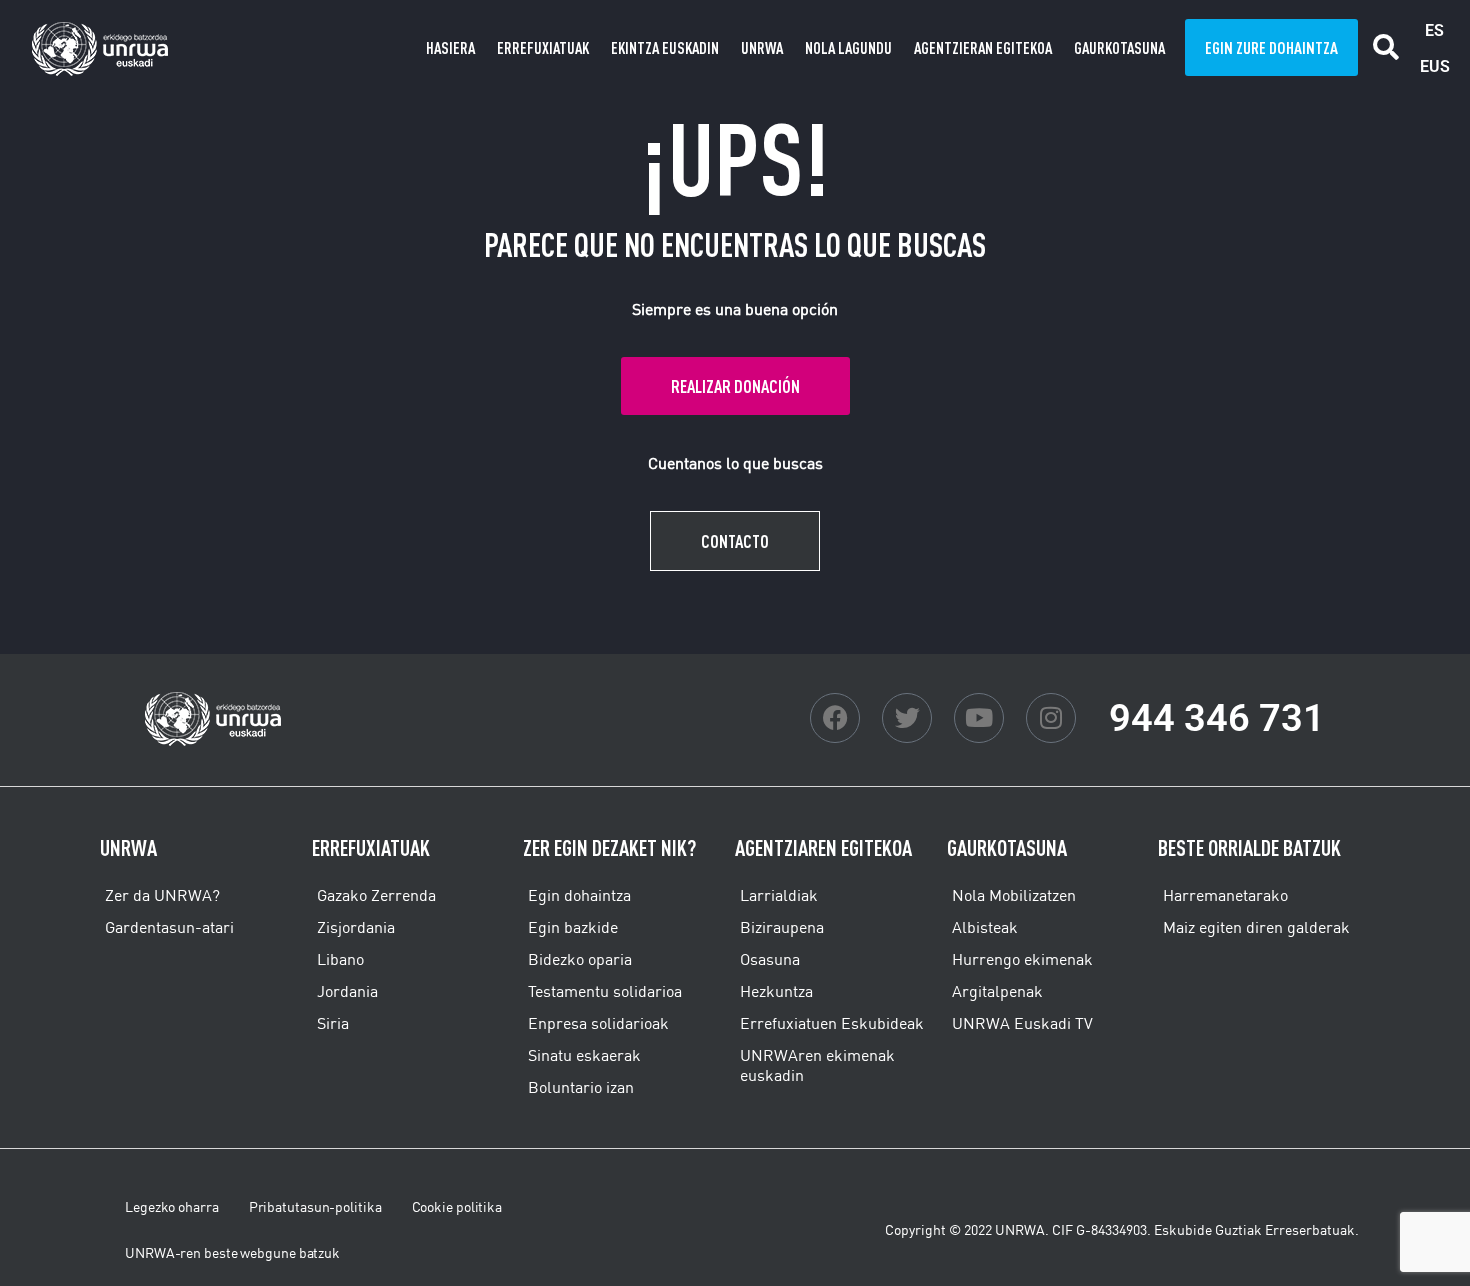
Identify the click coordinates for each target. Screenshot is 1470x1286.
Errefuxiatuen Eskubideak (832, 1023)
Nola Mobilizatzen (1014, 895)
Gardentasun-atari (169, 927)
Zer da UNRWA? (162, 895)
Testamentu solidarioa (605, 991)
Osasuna (770, 959)
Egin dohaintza (579, 895)
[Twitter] (907, 718)
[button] (1386, 47)
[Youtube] (979, 718)
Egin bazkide (573, 927)
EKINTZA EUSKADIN (665, 48)
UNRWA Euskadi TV (1022, 1023)
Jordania (347, 991)
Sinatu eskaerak (584, 1055)
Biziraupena (782, 927)
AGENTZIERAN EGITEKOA (983, 48)
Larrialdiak (779, 895)
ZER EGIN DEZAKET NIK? (609, 847)
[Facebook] (835, 718)
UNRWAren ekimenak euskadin (817, 1065)
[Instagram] (1051, 718)
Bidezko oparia (580, 959)
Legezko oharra (172, 1207)
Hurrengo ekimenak (1022, 959)
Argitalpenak (997, 991)
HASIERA (450, 48)
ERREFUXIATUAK (543, 48)
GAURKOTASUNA (1119, 48)
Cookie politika (457, 1207)
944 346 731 (1217, 718)
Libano (340, 959)
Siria (333, 1023)
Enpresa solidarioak (598, 1023)
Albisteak (985, 927)
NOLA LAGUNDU (848, 48)
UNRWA (762, 48)
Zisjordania (356, 927)
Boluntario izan (581, 1087)
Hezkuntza (776, 991)
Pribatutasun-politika (315, 1207)
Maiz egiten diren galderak (1256, 927)
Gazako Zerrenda (376, 895)
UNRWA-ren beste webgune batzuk (232, 1253)
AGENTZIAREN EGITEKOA (823, 847)
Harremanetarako (1225, 895)
